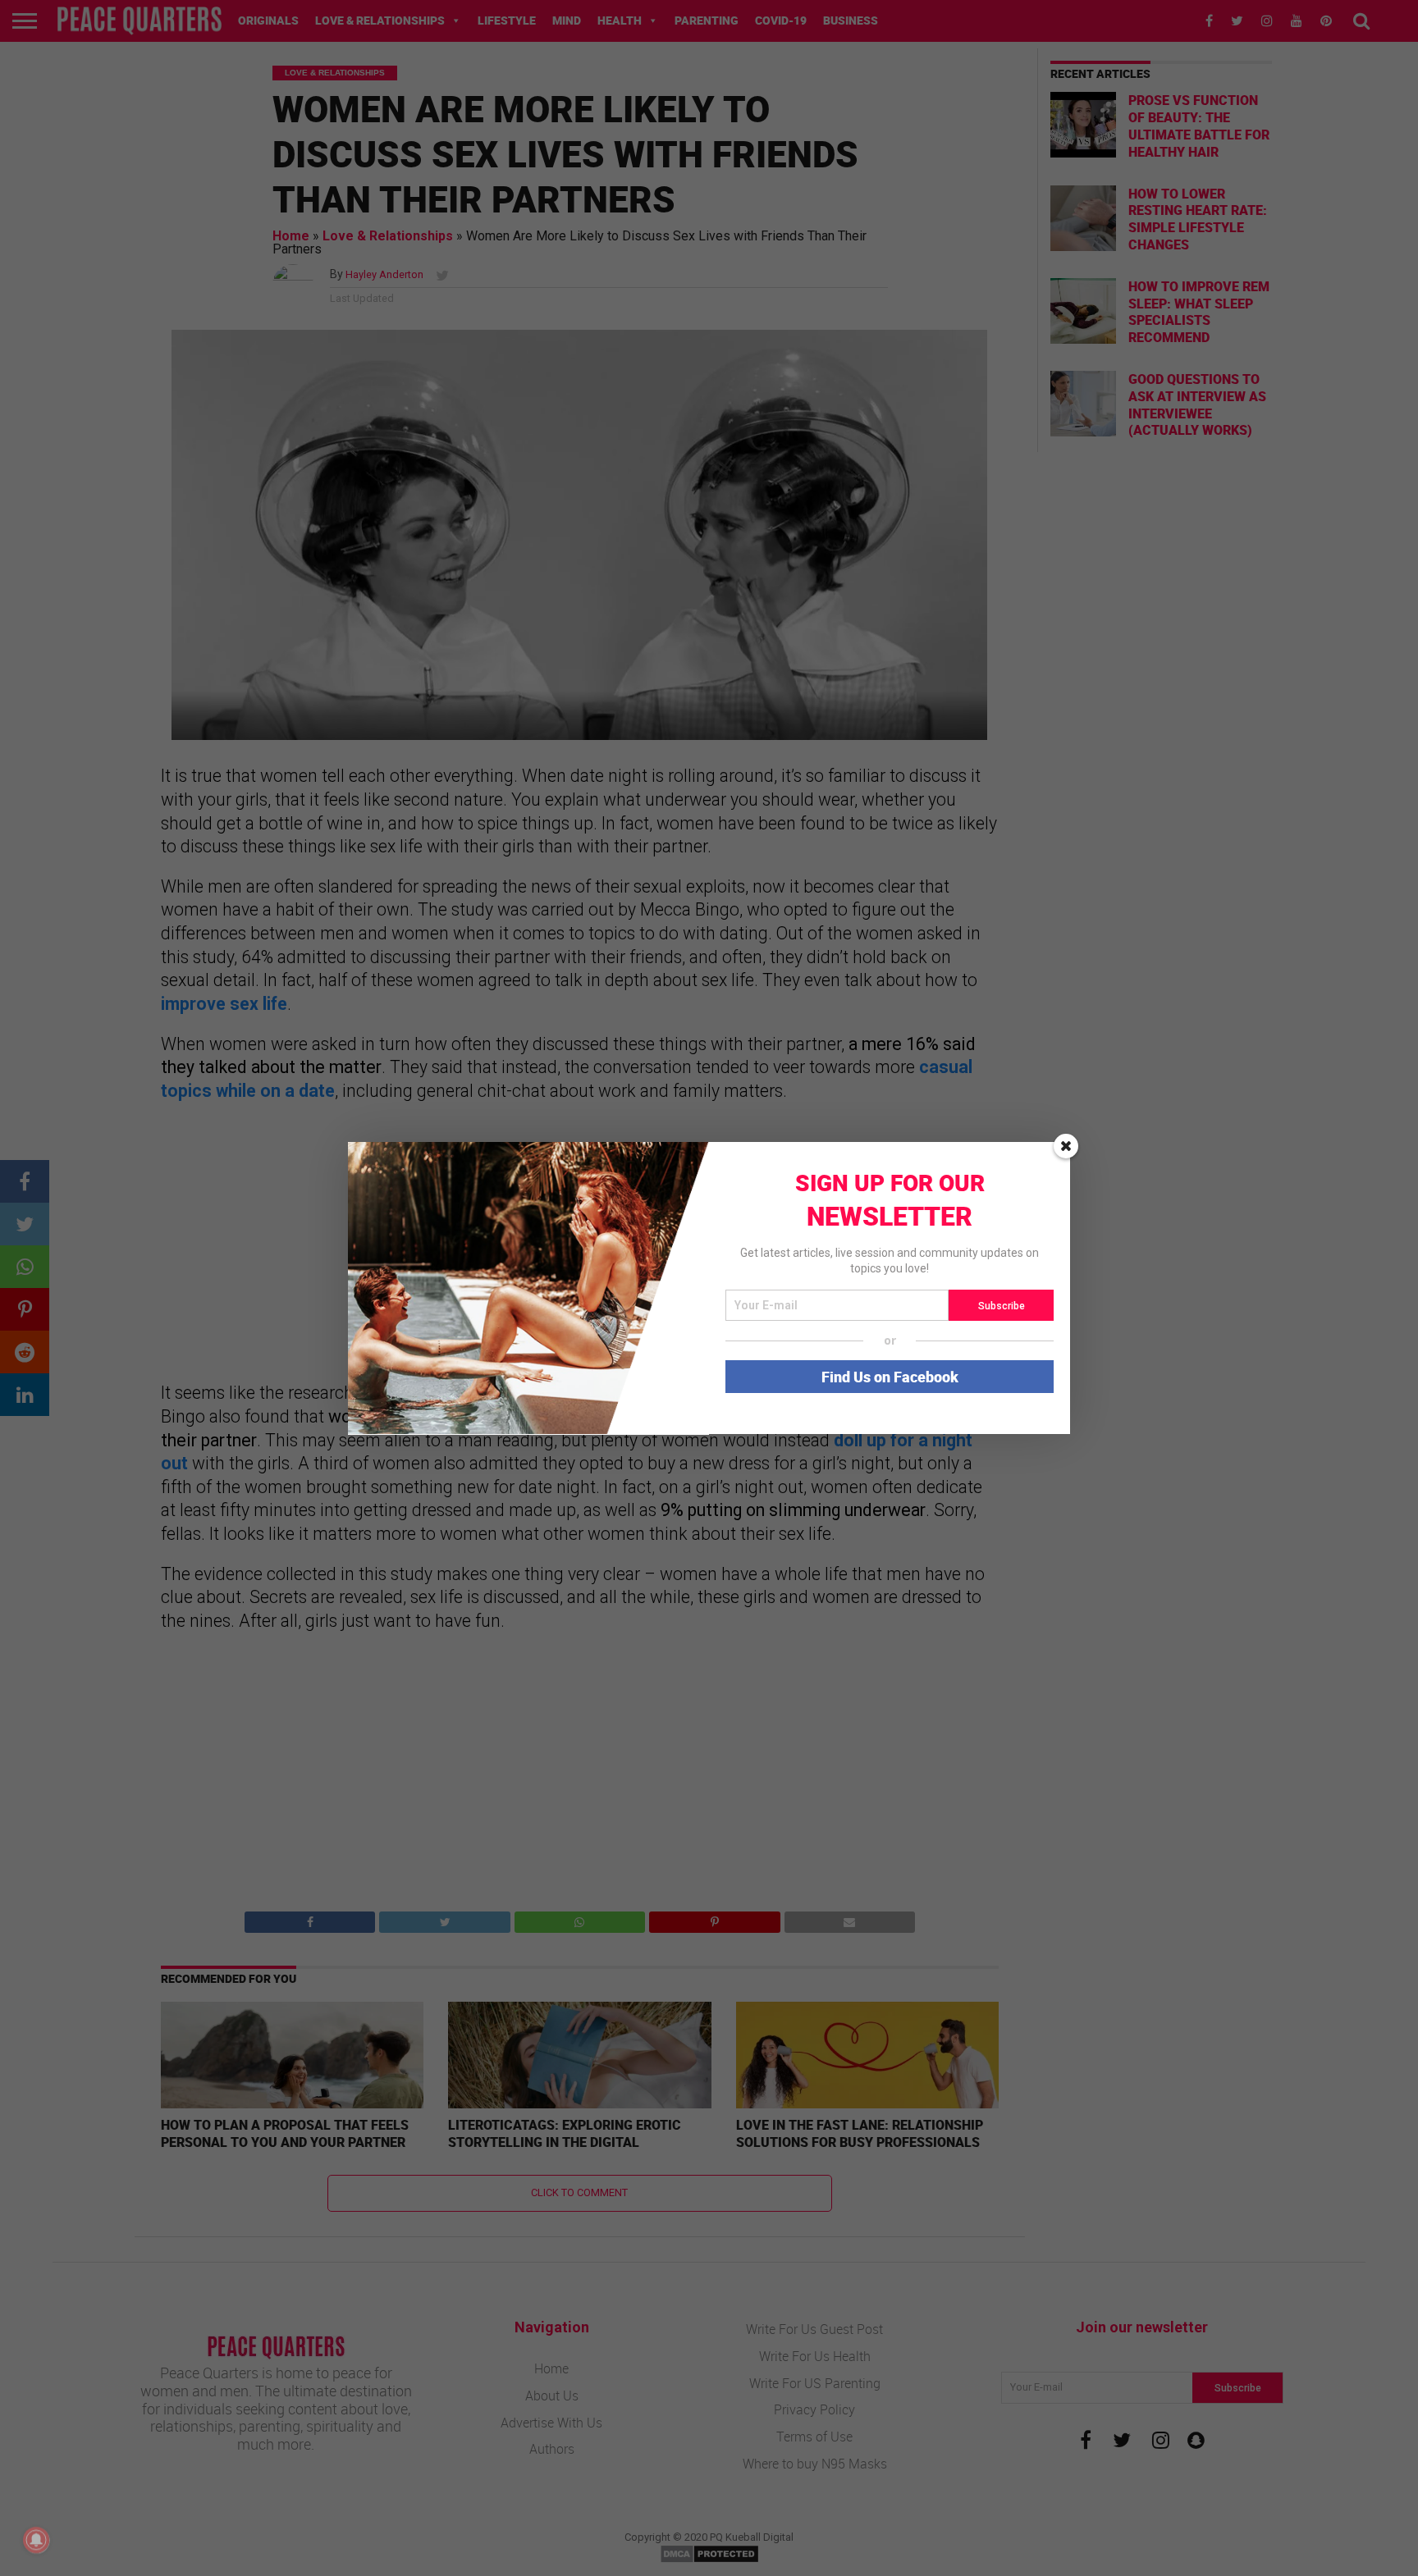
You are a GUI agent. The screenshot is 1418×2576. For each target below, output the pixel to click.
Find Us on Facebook (890, 1377)
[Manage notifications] (36, 2540)
